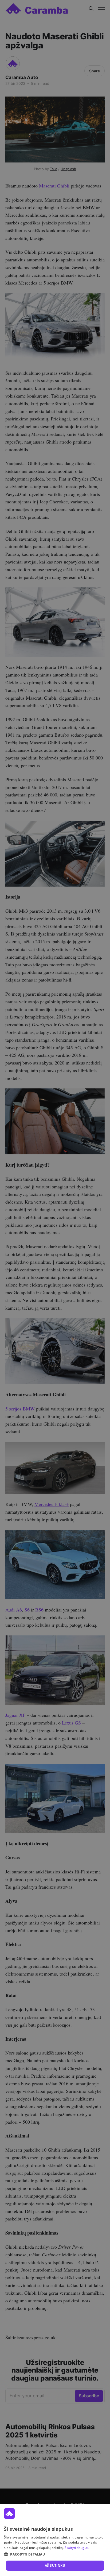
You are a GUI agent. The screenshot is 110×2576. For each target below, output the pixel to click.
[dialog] (55, 2540)
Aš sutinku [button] (55, 2565)
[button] (55, 2554)
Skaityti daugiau (77, 2548)
